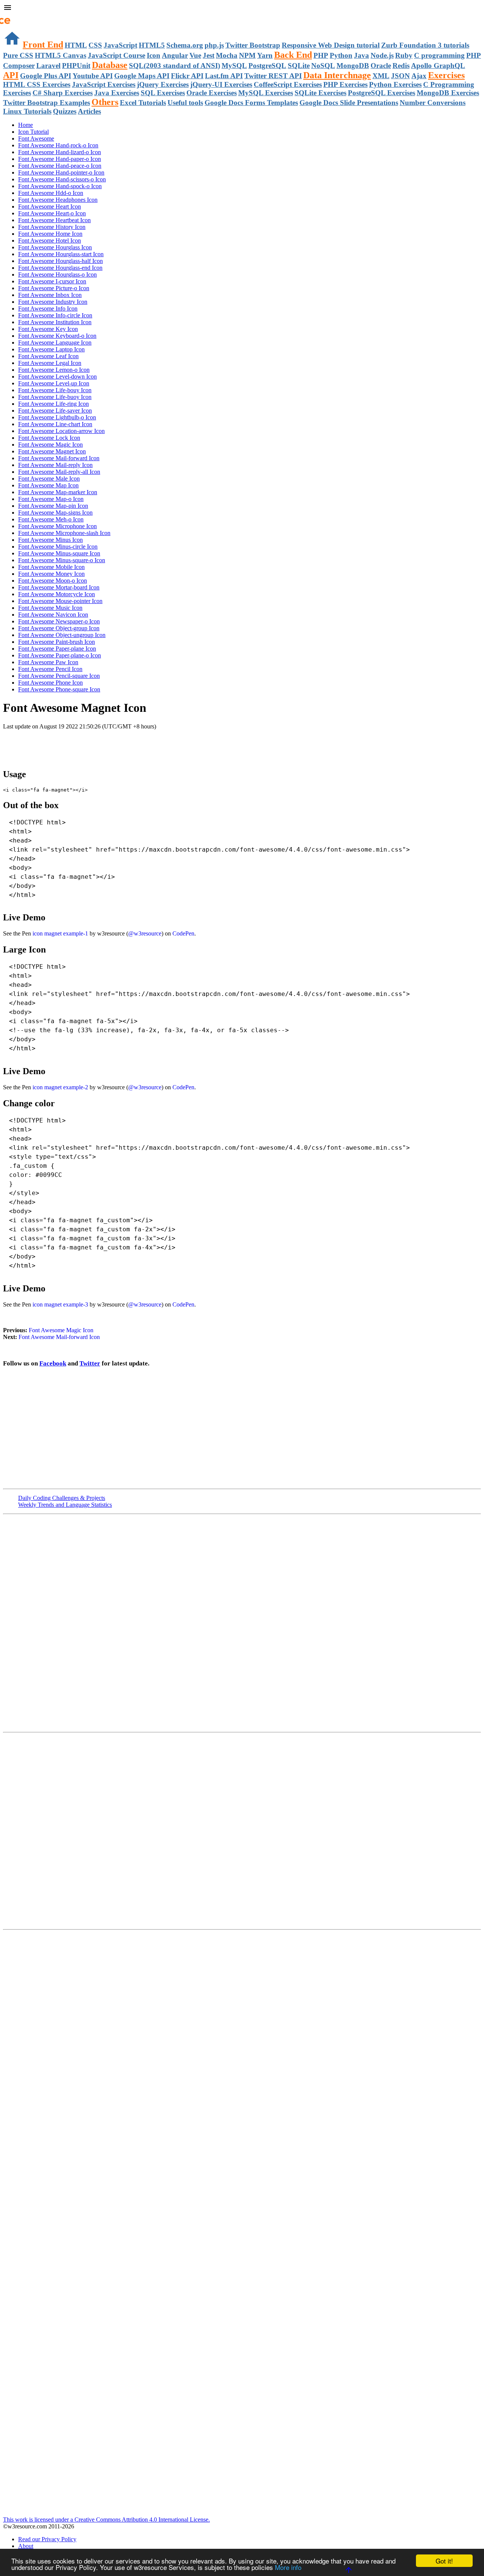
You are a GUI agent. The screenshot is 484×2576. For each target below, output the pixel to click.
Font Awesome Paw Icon (48, 662)
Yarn (265, 55)
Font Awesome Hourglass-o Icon (57, 274)
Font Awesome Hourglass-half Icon (60, 261)
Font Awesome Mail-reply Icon (55, 465)
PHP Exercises (345, 84)
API (11, 75)
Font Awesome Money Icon (51, 574)
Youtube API (93, 76)
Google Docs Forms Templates (251, 103)
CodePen (183, 933)
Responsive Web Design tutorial (331, 45)
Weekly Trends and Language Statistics (65, 1505)
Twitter (90, 1363)
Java (361, 55)
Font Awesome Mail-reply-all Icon (59, 472)
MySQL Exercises (266, 93)
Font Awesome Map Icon (48, 485)
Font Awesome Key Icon (48, 329)
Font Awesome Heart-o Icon (52, 213)
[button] (242, 8)
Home (26, 125)
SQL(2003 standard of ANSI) (175, 66)
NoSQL (323, 66)
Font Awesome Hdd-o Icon (51, 193)
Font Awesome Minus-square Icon (59, 553)
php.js (214, 45)
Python (341, 55)
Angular (175, 55)
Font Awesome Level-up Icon (54, 383)
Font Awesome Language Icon (55, 342)
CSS (95, 45)
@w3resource (145, 933)
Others (105, 102)
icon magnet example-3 (60, 1304)
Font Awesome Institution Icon (55, 322)
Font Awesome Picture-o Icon (54, 288)
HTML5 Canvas (60, 55)
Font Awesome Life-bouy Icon (55, 390)
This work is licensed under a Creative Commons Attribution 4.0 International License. (106, 2520)
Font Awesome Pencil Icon (50, 669)
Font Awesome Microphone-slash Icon (64, 533)
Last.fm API (224, 76)
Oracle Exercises (212, 93)
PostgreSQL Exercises (382, 93)
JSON (400, 76)
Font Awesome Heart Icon (50, 206)
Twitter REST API (273, 76)
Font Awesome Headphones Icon (58, 200)
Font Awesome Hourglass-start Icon (61, 254)
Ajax (419, 76)
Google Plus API (46, 76)
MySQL (234, 66)
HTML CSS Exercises (37, 84)
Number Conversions (433, 103)
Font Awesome (36, 138)
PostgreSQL (267, 66)
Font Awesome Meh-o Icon (51, 519)
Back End (293, 55)
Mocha (227, 55)
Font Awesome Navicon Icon (53, 615)
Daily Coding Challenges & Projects (62, 1498)
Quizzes (65, 111)
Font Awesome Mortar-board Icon (59, 587)
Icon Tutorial (33, 132)
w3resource (17, 17)
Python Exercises (395, 84)
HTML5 (152, 45)
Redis (401, 66)
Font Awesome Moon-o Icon (53, 581)
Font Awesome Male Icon (49, 479)
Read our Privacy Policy (47, 2539)
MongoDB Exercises (448, 93)
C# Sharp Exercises (63, 93)
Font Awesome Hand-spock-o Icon (60, 186)
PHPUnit (76, 66)
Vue (195, 55)
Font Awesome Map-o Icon (51, 499)
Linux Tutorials (27, 111)
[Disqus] (242, 1830)
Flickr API (187, 76)
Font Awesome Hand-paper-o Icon (60, 159)
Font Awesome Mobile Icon (51, 567)
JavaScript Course (116, 55)
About (26, 2546)
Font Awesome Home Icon (50, 234)
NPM (247, 55)
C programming (439, 55)
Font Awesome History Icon (52, 227)
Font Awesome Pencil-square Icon (59, 676)
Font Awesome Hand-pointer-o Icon (61, 172)
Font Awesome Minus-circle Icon (58, 547)
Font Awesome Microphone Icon (57, 526)
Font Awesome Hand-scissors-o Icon (62, 179)
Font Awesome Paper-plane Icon (57, 649)
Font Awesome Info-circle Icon (55, 315)
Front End (43, 45)
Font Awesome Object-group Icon (59, 628)
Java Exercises (117, 93)
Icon (154, 55)
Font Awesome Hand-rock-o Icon (58, 145)
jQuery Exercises (163, 84)
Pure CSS (18, 55)
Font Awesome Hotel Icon (50, 240)
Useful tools (185, 103)
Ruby (404, 55)
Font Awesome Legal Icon (50, 363)
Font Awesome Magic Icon (50, 445)
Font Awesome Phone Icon (50, 683)
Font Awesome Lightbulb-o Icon (57, 417)
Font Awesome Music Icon (50, 608)
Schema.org (185, 45)
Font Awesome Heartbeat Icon (54, 220)
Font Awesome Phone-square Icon (59, 689)
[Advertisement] (92, 745)
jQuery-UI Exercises (221, 84)
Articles (89, 111)
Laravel (48, 66)
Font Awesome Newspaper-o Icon (59, 621)
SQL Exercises (163, 93)
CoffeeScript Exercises (288, 84)
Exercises (446, 75)
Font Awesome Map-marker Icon (58, 492)
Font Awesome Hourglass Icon (55, 247)
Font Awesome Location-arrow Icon (61, 431)
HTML (76, 45)
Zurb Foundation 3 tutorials (425, 45)
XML (381, 76)
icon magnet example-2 (60, 1087)
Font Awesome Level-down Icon (57, 377)
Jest (209, 55)
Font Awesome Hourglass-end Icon (60, 268)
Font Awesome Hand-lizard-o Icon (60, 152)
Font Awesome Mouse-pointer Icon (60, 601)
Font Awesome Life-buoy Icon (55, 397)
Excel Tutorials (143, 103)
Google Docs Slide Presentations (349, 103)
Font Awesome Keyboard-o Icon (57, 336)
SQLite (299, 66)
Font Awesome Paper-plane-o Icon (60, 655)
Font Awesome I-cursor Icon (52, 281)
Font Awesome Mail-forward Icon (59, 458)
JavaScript (120, 45)
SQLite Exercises (320, 93)
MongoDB (353, 66)
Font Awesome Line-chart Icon (55, 424)
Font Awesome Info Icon (48, 308)
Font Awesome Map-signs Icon (55, 513)
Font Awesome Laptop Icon (51, 349)
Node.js (382, 55)
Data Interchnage (337, 75)
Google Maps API (142, 76)
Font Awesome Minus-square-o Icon (62, 560)
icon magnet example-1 (60, 933)
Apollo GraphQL (438, 66)
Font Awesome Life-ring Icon (54, 404)
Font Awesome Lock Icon (49, 438)
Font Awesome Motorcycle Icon (57, 594)
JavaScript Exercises (104, 84)
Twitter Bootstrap (253, 45)
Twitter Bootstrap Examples (47, 103)
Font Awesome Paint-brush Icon (57, 642)
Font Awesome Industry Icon (53, 302)
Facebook (53, 1363)
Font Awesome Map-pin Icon (53, 506)
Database (110, 65)
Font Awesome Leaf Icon (48, 356)
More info (288, 2567)
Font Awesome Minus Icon (50, 540)
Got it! (444, 2561)
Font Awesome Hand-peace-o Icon (60, 166)
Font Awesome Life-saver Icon (55, 411)
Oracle (381, 66)
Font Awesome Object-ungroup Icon (62, 635)
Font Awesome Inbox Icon (50, 295)
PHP (321, 55)
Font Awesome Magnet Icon (52, 451)
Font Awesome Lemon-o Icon (54, 370)
